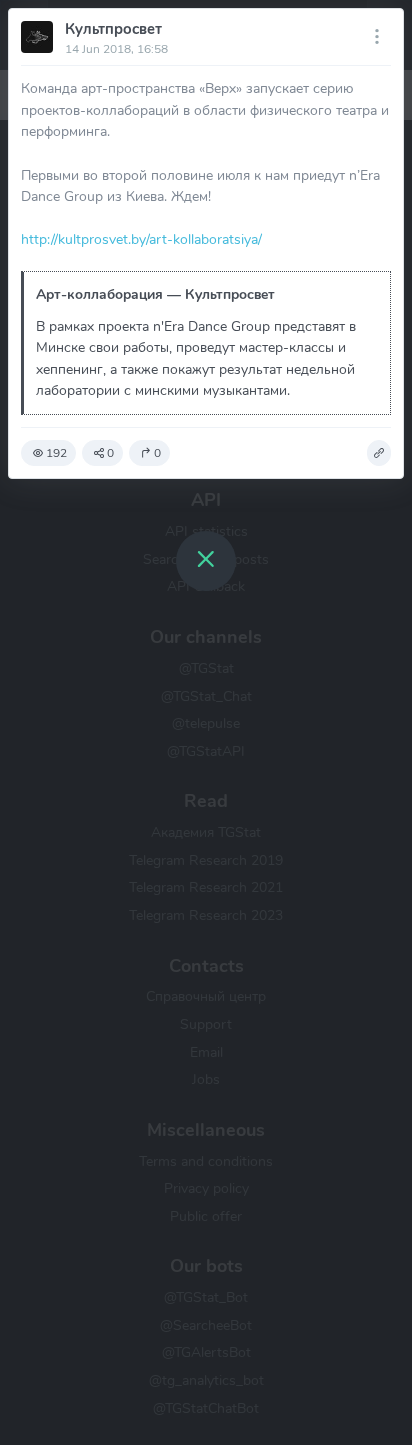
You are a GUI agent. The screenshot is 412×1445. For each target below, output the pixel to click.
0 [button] (110, 453)
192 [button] (56, 453)
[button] (379, 453)
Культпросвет (113, 29)
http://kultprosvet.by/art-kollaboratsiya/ (141, 239)
